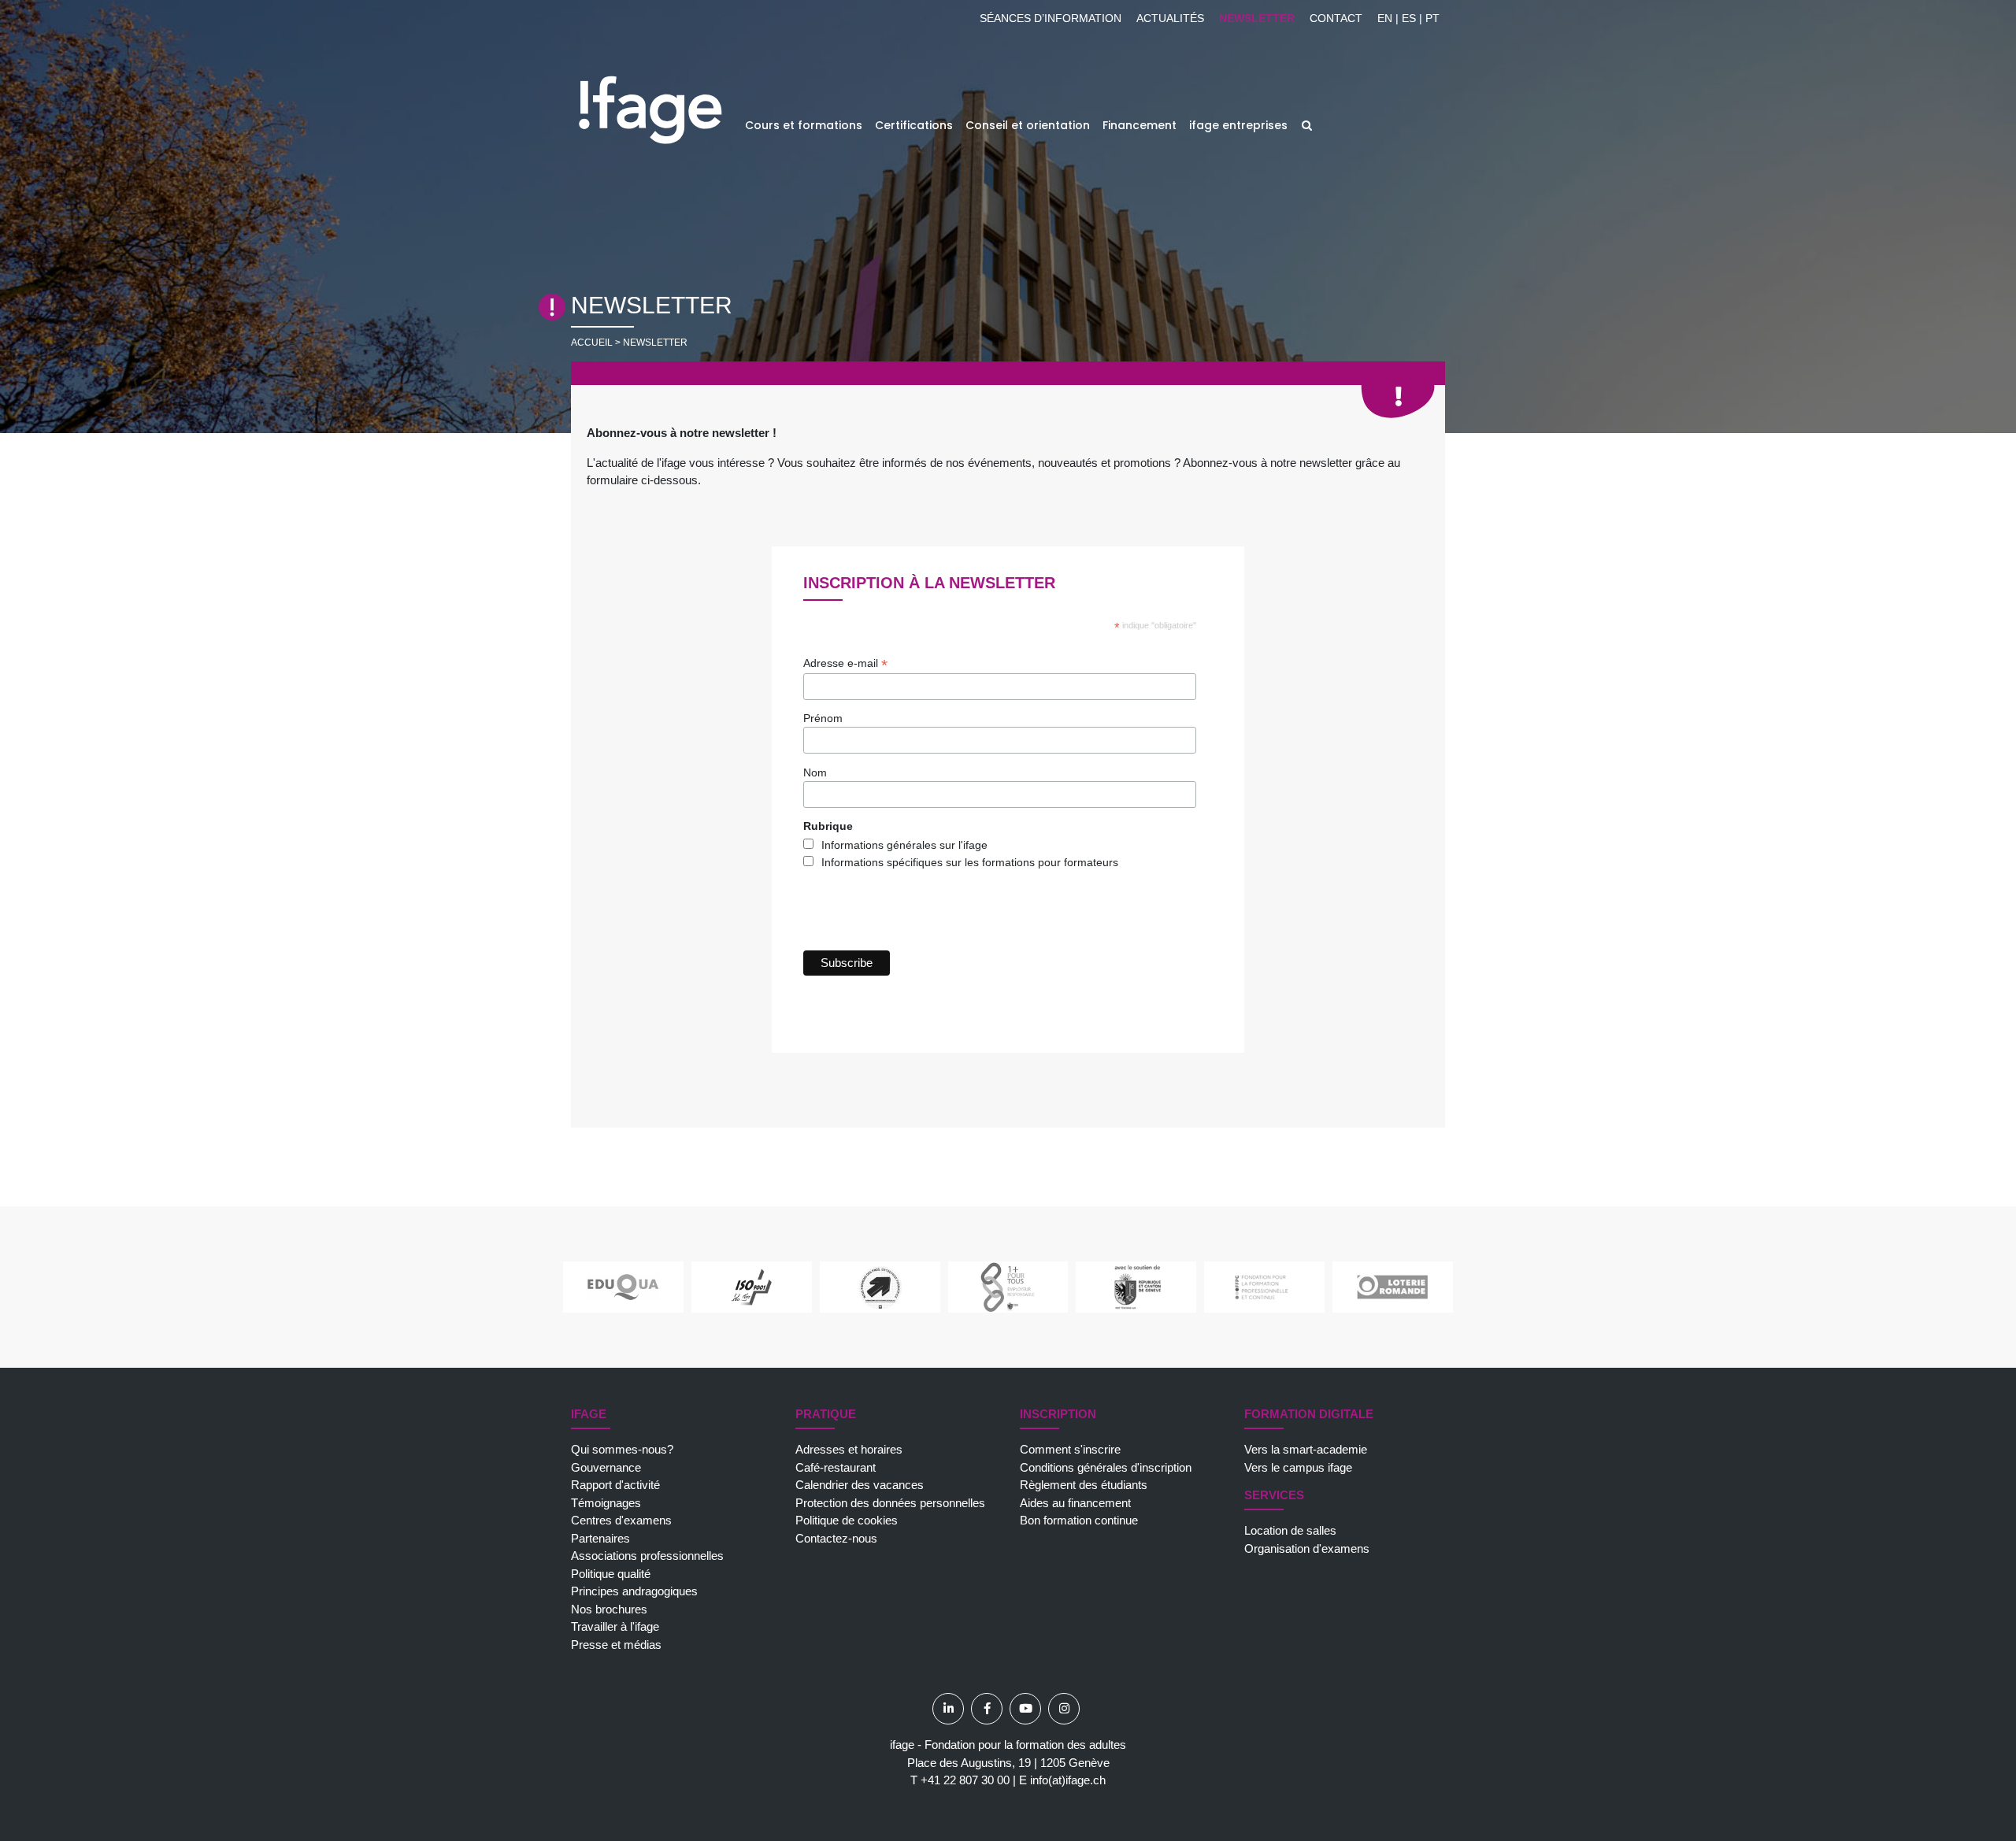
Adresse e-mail (845, 663)
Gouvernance (606, 1467)
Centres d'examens (621, 1520)
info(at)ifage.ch (1068, 1780)
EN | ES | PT (1408, 18)
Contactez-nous (836, 1538)
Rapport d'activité (615, 1485)
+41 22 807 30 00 (965, 1780)
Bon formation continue (1079, 1520)
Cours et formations (804, 125)
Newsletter (1257, 18)
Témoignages (606, 1503)
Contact (1336, 18)
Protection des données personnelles (890, 1503)
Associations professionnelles (647, 1556)
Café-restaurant (836, 1467)
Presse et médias (616, 1645)
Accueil (592, 343)
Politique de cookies (847, 1520)
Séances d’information (1051, 18)
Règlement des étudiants (1084, 1485)
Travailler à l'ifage (615, 1626)
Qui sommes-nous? (622, 1449)
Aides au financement (1075, 1503)
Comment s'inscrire (1070, 1449)
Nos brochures (609, 1609)
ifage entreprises (1238, 125)
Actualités (1170, 18)
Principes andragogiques (634, 1591)
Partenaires (600, 1538)
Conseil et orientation (1028, 125)
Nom (815, 772)
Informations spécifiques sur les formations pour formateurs (970, 862)
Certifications (914, 125)
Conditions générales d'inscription (1106, 1467)
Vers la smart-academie (1306, 1449)
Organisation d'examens (1307, 1548)
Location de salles (1290, 1530)
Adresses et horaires (849, 1449)
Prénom (823, 718)
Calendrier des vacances (860, 1485)
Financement (1140, 125)
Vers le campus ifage (1298, 1467)
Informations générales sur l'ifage (904, 845)
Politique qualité (611, 1574)
